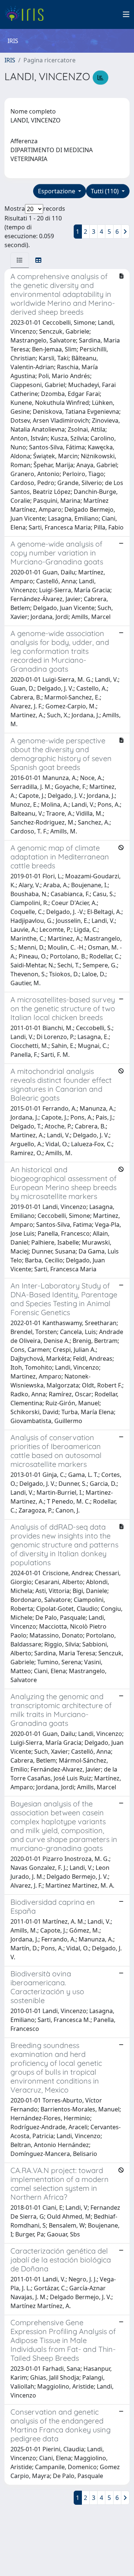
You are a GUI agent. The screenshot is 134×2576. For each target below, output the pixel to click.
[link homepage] (27, 14)
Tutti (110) (106, 191)
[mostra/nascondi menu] (126, 14)
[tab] (20, 260)
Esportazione (57, 191)
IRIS (10, 60)
